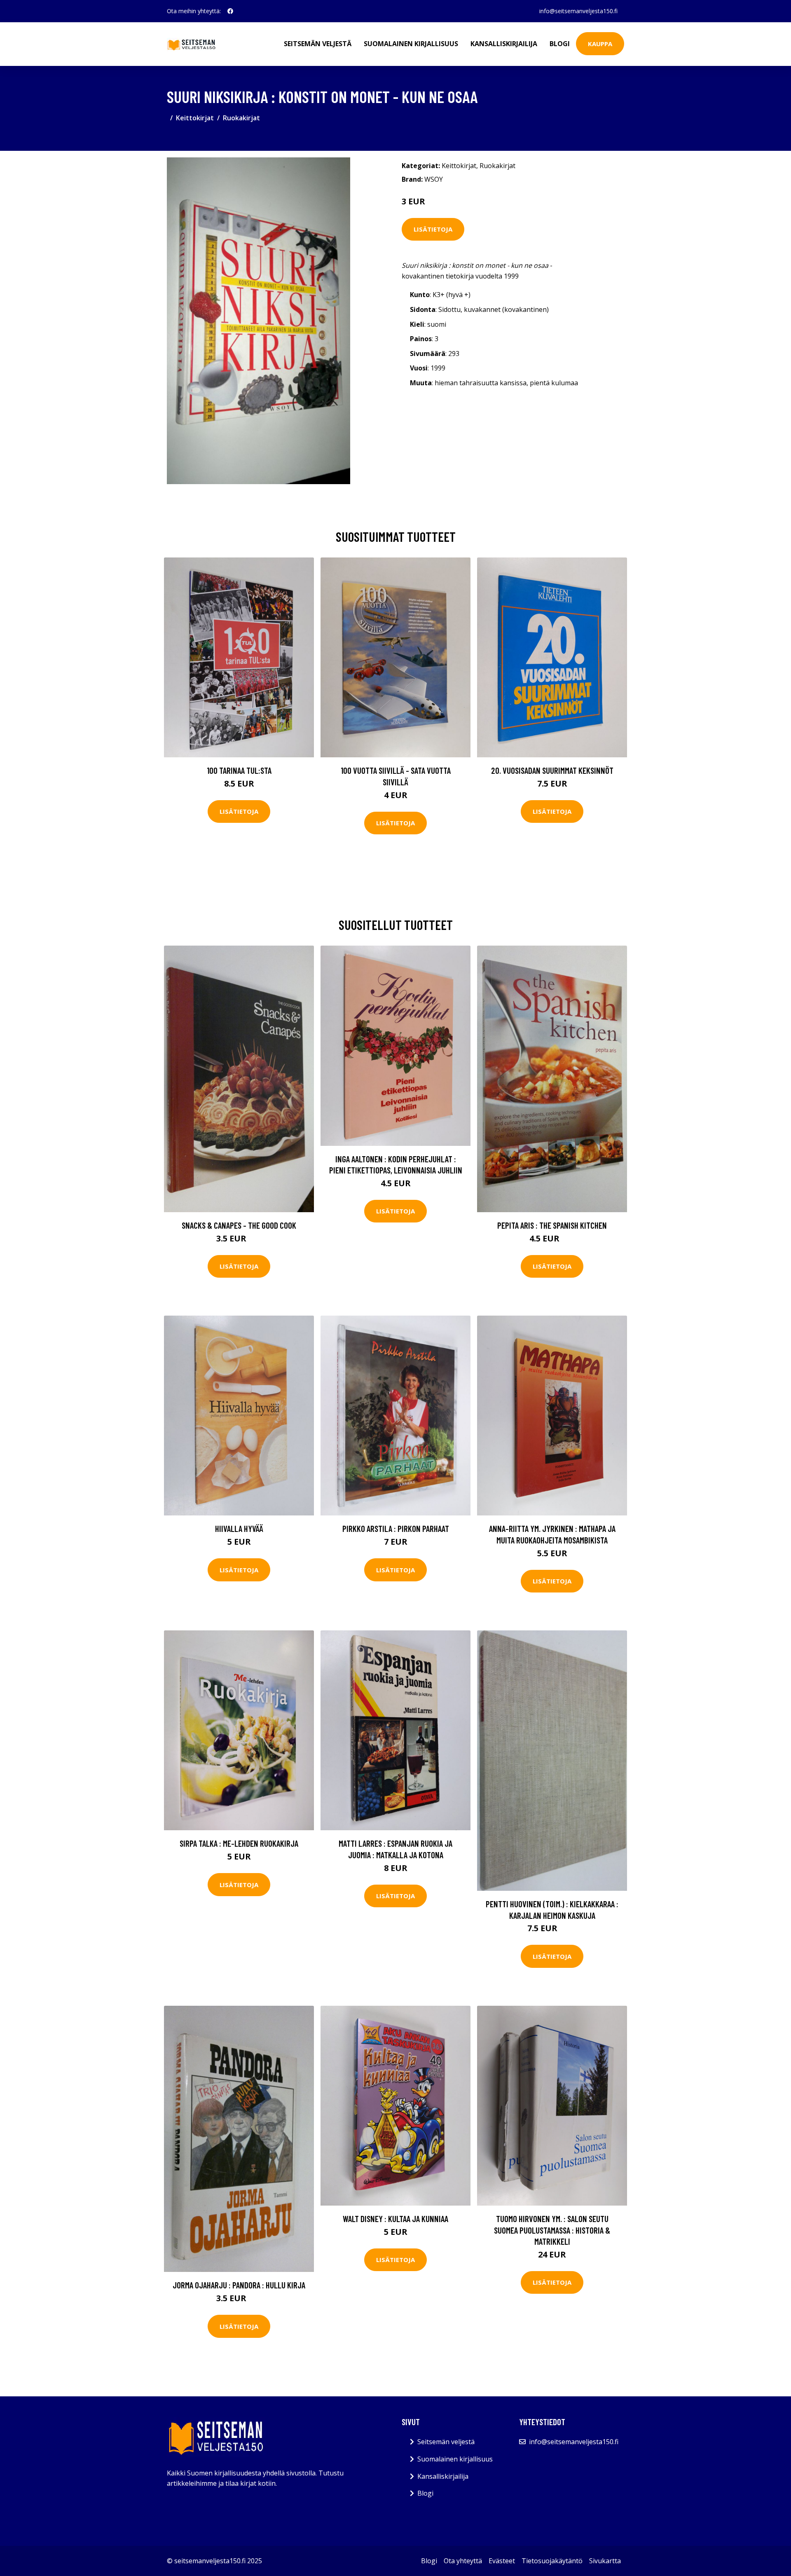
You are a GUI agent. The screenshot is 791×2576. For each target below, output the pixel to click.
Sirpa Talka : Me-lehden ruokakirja (239, 1843)
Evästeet (502, 2561)
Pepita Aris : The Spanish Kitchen (552, 1225)
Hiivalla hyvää (239, 1528)
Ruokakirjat (241, 118)
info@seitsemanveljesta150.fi (578, 11)
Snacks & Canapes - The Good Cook (239, 1225)
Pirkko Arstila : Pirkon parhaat (396, 1528)
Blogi (560, 44)
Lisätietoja (433, 229)
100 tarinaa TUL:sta (239, 770)
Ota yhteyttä (463, 2561)
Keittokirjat (195, 118)
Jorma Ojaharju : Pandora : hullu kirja (239, 2285)
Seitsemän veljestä (318, 44)
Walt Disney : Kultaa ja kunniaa (395, 2219)
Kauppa (600, 44)
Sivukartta (605, 2561)
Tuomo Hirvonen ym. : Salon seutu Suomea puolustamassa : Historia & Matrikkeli (552, 2230)
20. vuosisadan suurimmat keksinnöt (552, 770)
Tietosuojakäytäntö (552, 2561)
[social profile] (230, 11)
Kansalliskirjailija (504, 44)
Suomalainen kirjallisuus (411, 44)
